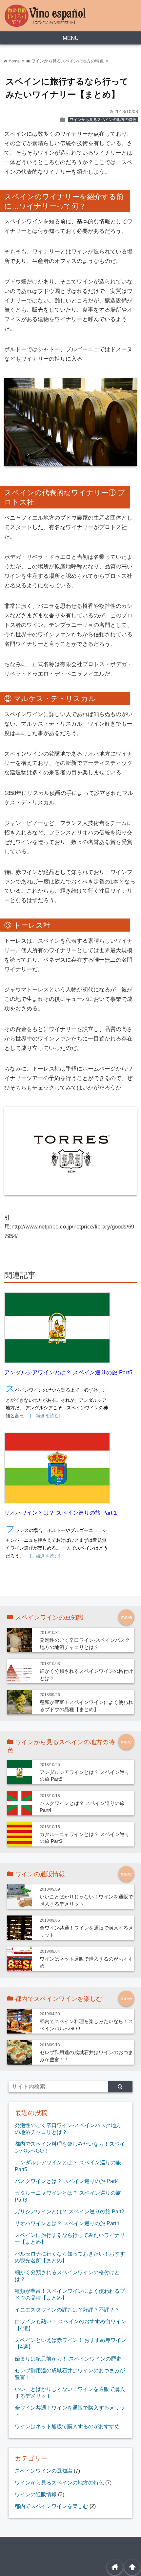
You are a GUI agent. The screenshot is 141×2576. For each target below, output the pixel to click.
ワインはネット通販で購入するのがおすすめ (67, 2426)
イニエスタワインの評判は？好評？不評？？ (67, 2310)
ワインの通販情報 (36, 2494)
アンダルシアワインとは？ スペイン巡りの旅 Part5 (68, 1373)
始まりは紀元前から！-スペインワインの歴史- (69, 2359)
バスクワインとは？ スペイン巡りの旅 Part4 (67, 2181)
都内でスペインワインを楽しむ (51, 2506)
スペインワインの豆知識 (44, 2471)
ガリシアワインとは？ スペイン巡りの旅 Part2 (70, 2211)
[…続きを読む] (45, 1416)
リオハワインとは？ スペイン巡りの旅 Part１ (61, 1513)
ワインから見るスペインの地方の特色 (103, 120)
